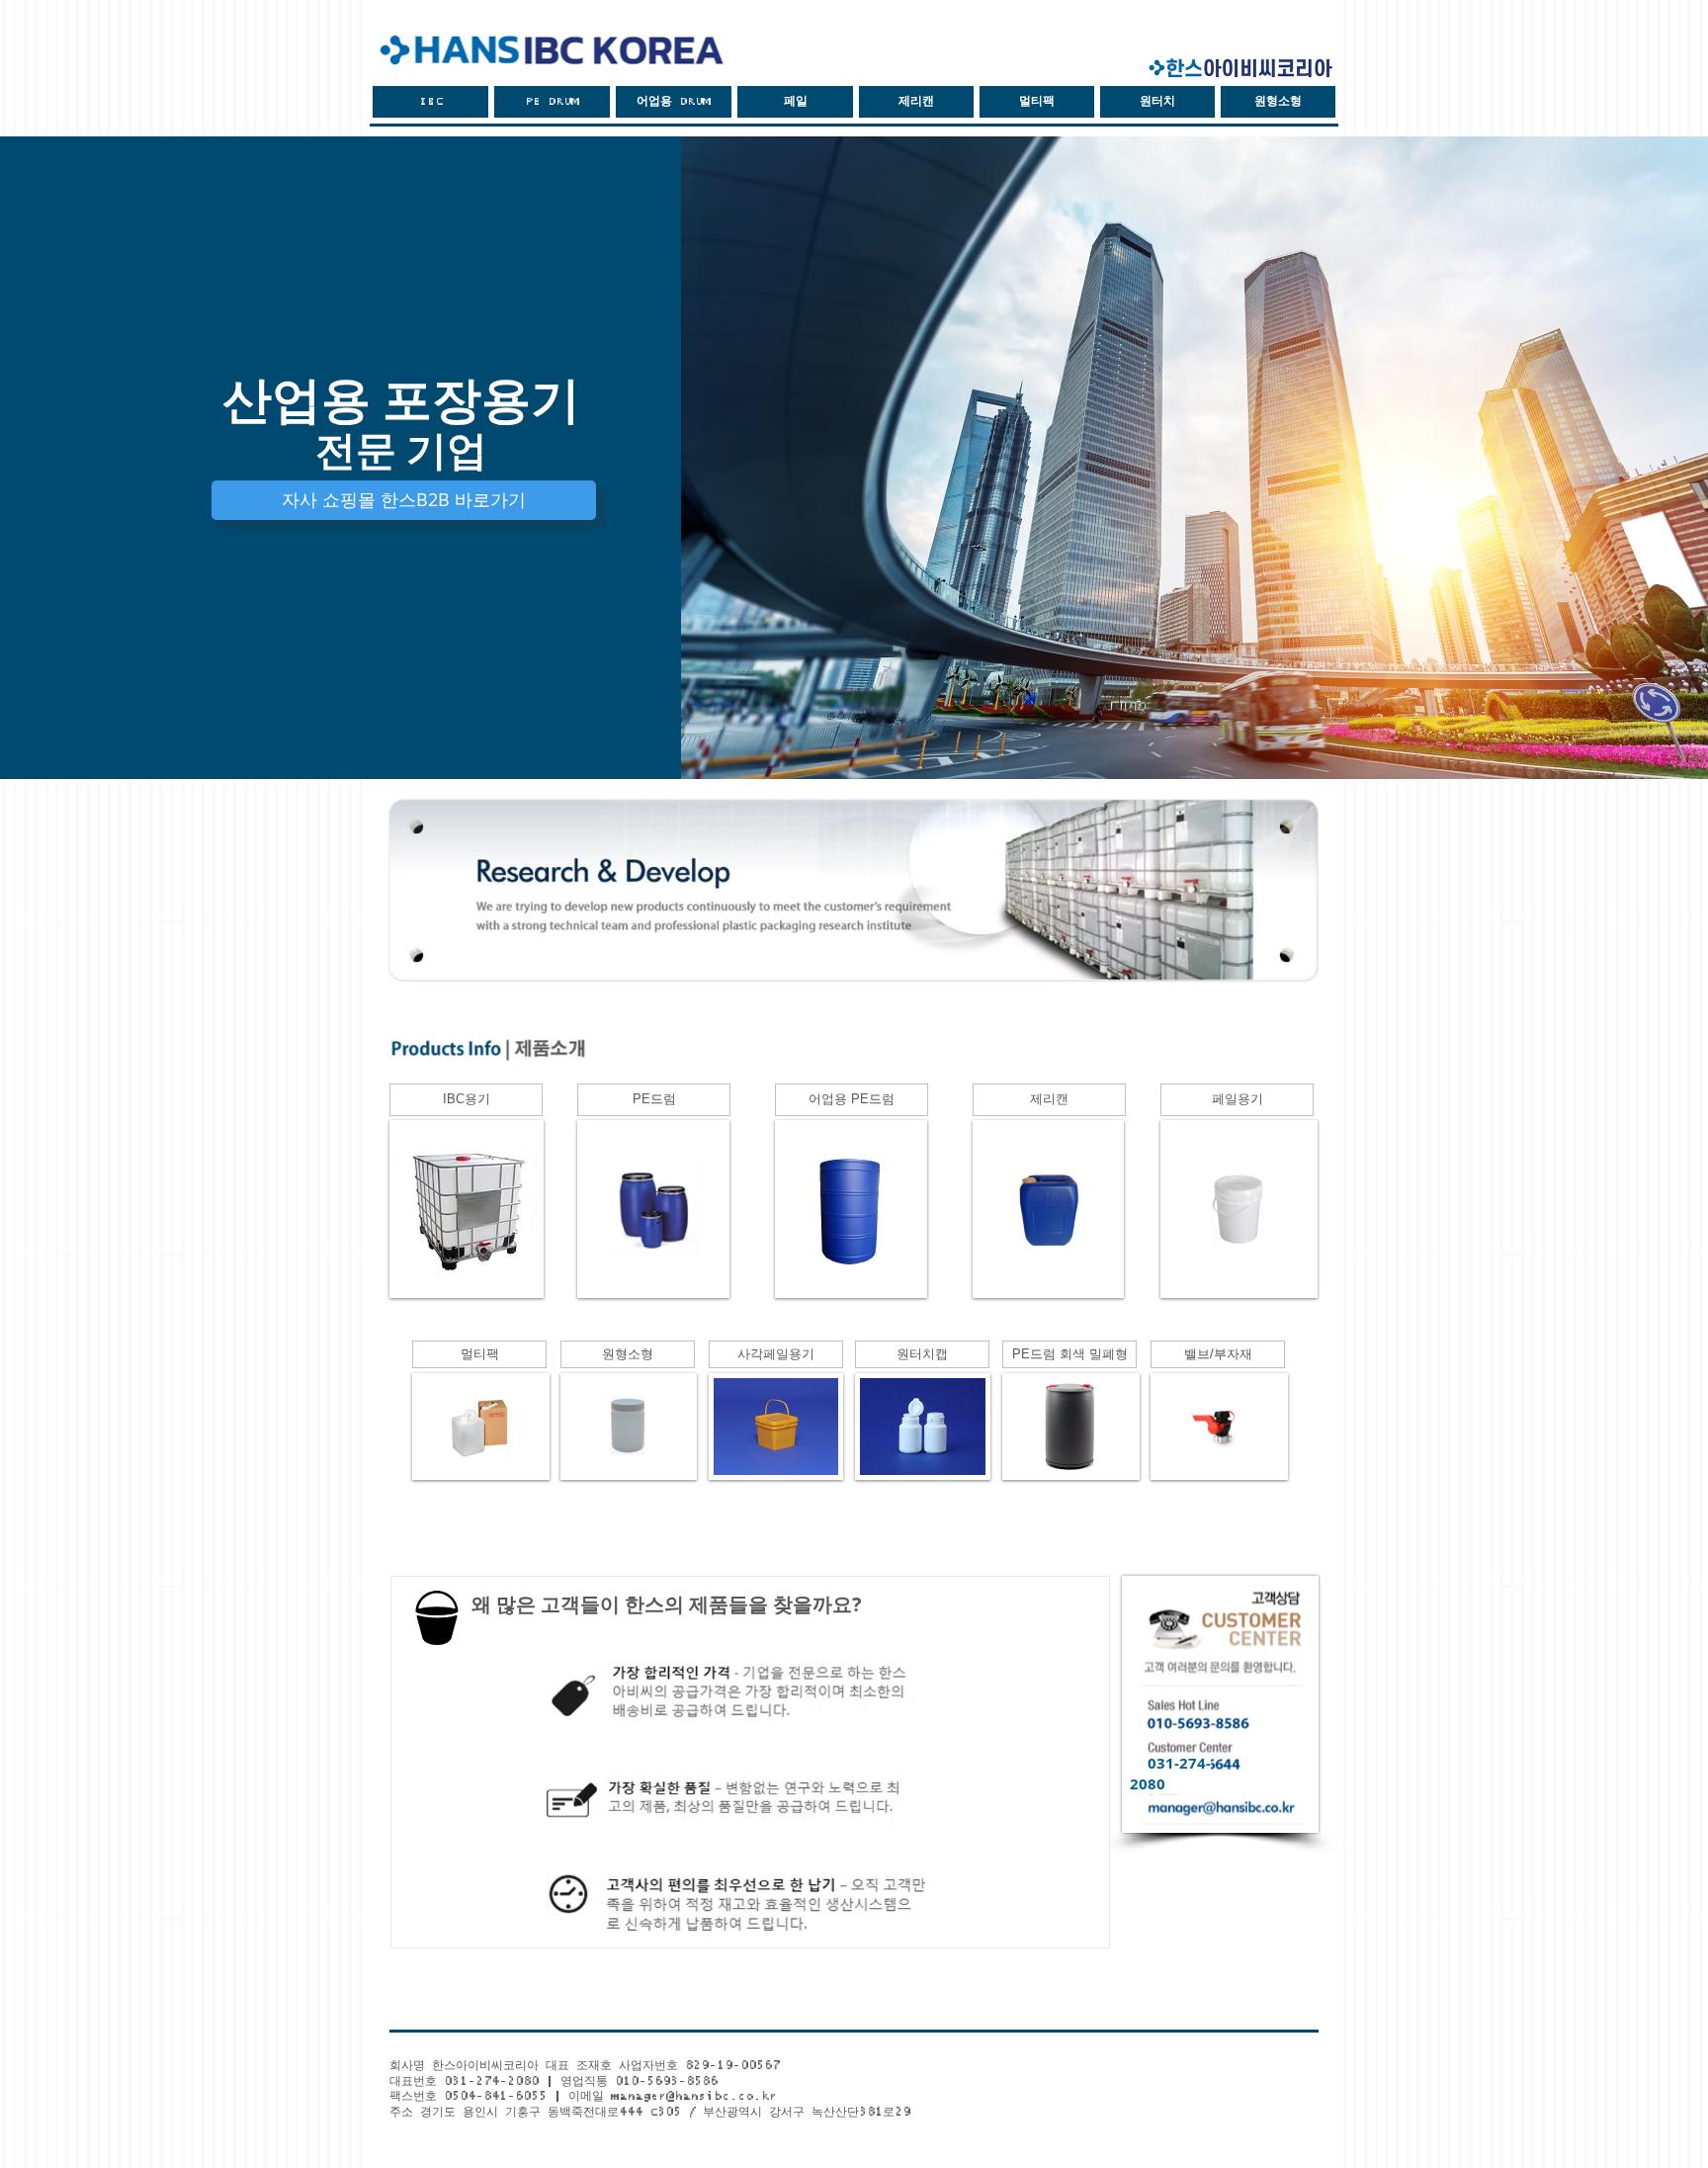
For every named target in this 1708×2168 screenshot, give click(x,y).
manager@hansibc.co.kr (694, 2097)
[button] (795, 102)
